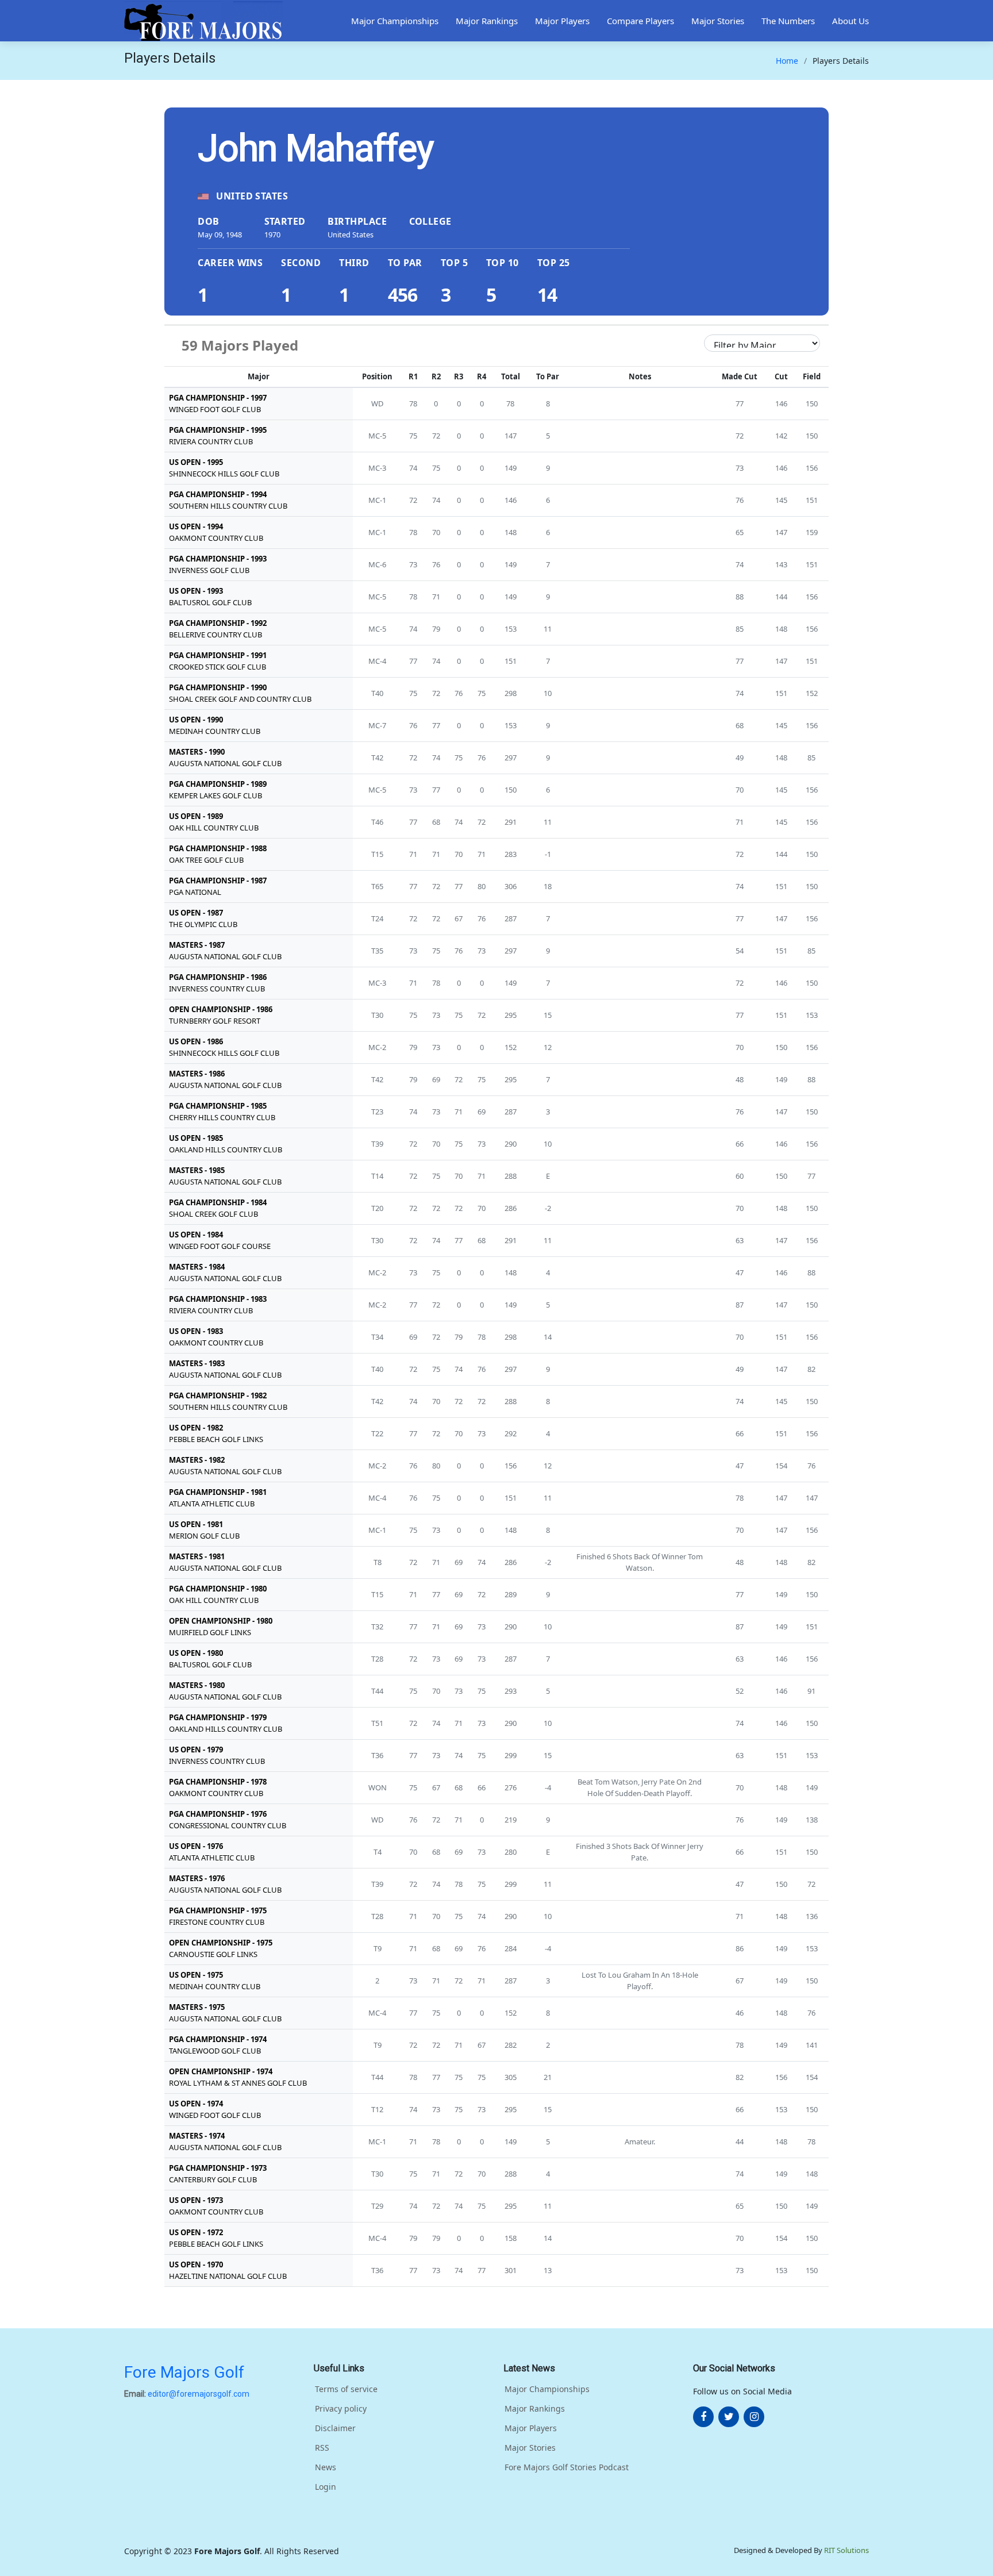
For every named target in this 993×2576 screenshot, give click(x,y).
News (326, 2467)
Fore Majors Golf (184, 2372)
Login (326, 2487)
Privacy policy (341, 2409)
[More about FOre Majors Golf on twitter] (729, 2417)
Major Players (562, 21)
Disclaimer (335, 2428)
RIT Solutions (846, 2550)
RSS (322, 2448)
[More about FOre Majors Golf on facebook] (703, 2417)
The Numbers (788, 21)
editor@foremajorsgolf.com (199, 2394)
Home (787, 61)
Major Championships (395, 21)
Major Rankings (487, 21)
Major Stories (718, 21)
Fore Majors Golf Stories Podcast (567, 2467)
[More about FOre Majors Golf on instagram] (754, 2417)
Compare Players (640, 21)
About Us (850, 21)
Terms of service (346, 2389)
